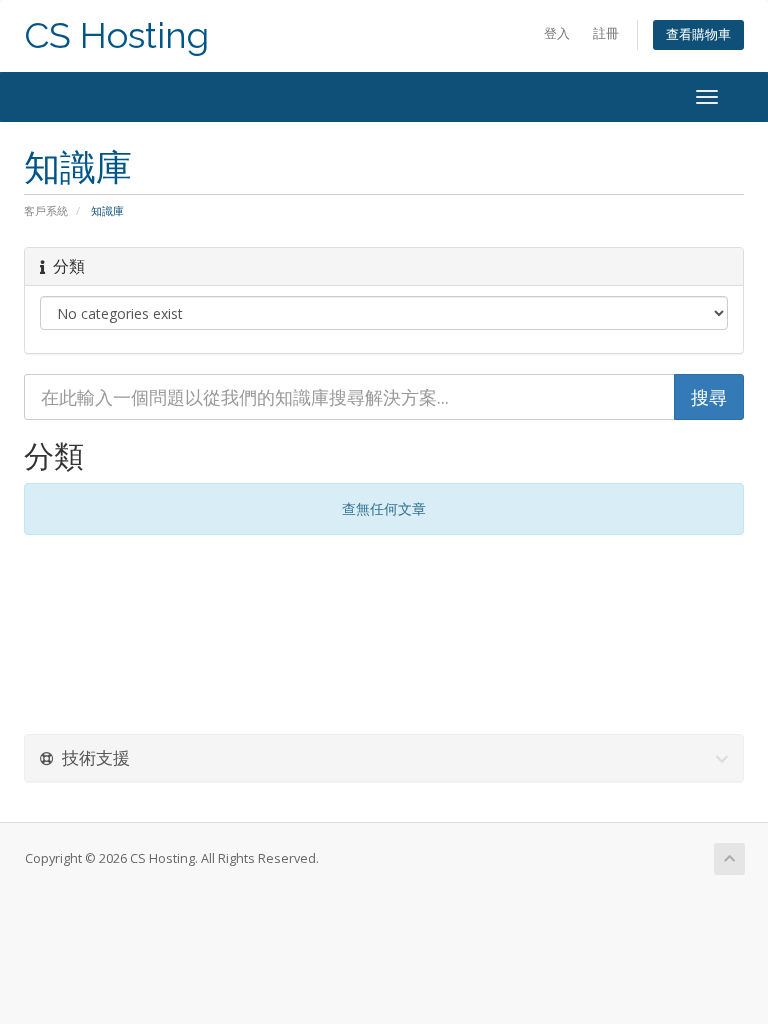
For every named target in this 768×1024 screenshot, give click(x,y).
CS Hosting (116, 35)
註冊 (606, 33)
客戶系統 (46, 210)
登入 (557, 33)
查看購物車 (698, 34)
